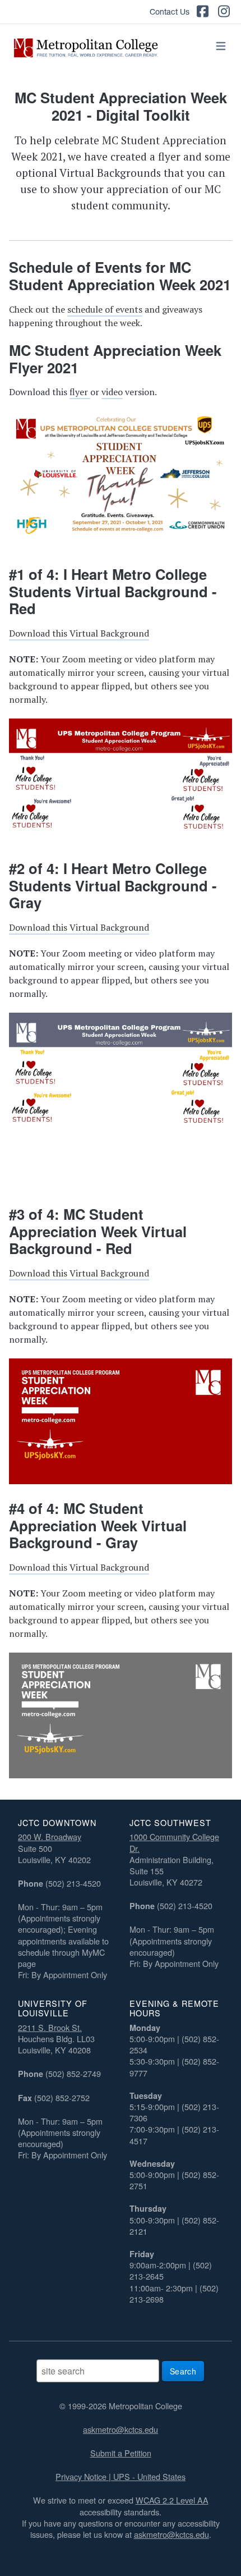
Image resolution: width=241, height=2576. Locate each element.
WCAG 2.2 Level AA (172, 2500)
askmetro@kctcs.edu (121, 2429)
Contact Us (170, 12)
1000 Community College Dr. (174, 1842)
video (112, 392)
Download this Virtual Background (79, 633)
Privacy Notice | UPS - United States (121, 2476)
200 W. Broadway (50, 1836)
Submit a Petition (121, 2453)
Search (183, 2371)
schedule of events (105, 309)
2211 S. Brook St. (50, 2027)
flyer (80, 392)
